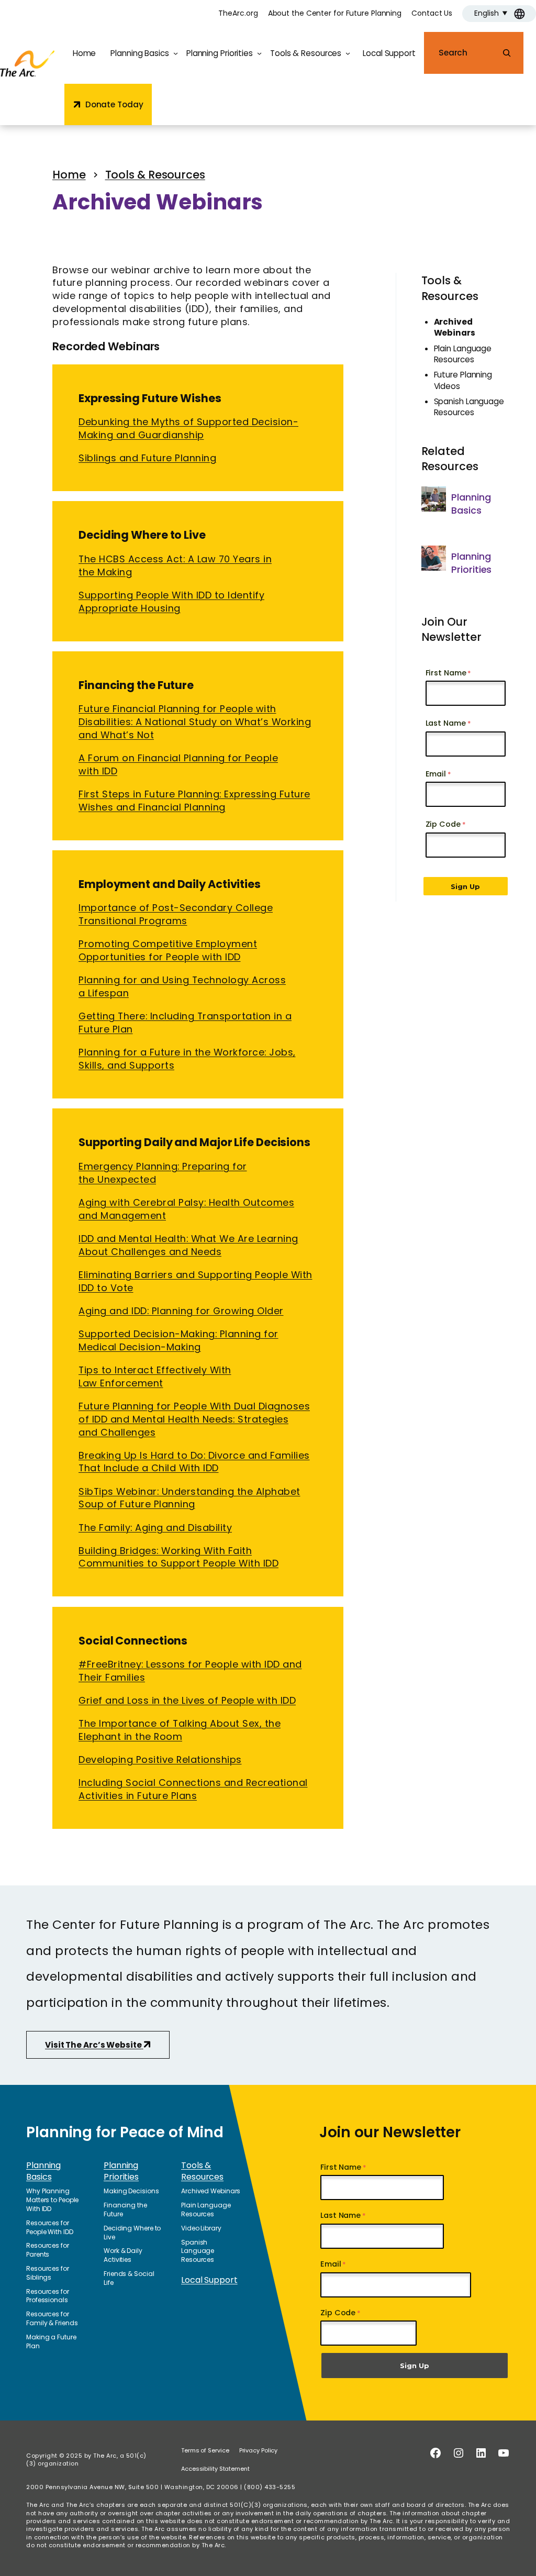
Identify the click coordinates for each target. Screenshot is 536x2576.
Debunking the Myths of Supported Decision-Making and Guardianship (188, 428)
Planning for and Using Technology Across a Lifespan (182, 986)
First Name (446, 673)
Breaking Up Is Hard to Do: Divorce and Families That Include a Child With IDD (194, 1462)
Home (85, 53)
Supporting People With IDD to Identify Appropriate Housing (171, 602)
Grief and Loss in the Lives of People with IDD (187, 1700)
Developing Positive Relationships (160, 1759)
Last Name (446, 723)
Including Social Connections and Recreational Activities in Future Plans (193, 1789)
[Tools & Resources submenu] (348, 53)
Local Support (209, 2280)
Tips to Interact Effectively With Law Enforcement (155, 1376)
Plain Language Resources (463, 354)
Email (436, 774)
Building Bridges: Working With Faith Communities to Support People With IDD (178, 1557)
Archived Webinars (455, 327)
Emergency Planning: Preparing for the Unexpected (163, 1173)
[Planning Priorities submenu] (259, 53)
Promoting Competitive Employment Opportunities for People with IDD (168, 950)
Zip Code (443, 824)
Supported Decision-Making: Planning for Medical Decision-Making (178, 1340)
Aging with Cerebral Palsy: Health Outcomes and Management (186, 1209)
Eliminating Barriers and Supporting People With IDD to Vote (196, 1281)
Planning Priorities (471, 563)
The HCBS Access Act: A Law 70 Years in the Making (175, 565)
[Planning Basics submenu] (176, 53)
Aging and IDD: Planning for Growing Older (181, 1311)
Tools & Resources (450, 288)
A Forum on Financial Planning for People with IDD (178, 764)
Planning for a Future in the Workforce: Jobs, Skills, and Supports (187, 1059)
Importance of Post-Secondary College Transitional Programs (176, 914)
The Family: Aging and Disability (155, 1528)
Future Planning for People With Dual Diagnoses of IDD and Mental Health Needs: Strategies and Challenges (194, 1419)
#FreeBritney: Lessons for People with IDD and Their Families (190, 1671)
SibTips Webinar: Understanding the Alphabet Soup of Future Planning (189, 1498)
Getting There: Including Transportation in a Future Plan (185, 1023)
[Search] (507, 53)
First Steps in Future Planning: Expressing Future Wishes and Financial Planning (194, 801)
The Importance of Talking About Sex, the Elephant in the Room (180, 1730)
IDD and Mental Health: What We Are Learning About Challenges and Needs (188, 1245)
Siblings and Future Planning (147, 458)
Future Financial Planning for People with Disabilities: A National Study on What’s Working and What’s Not (195, 722)
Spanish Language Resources (469, 407)
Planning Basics (471, 504)
